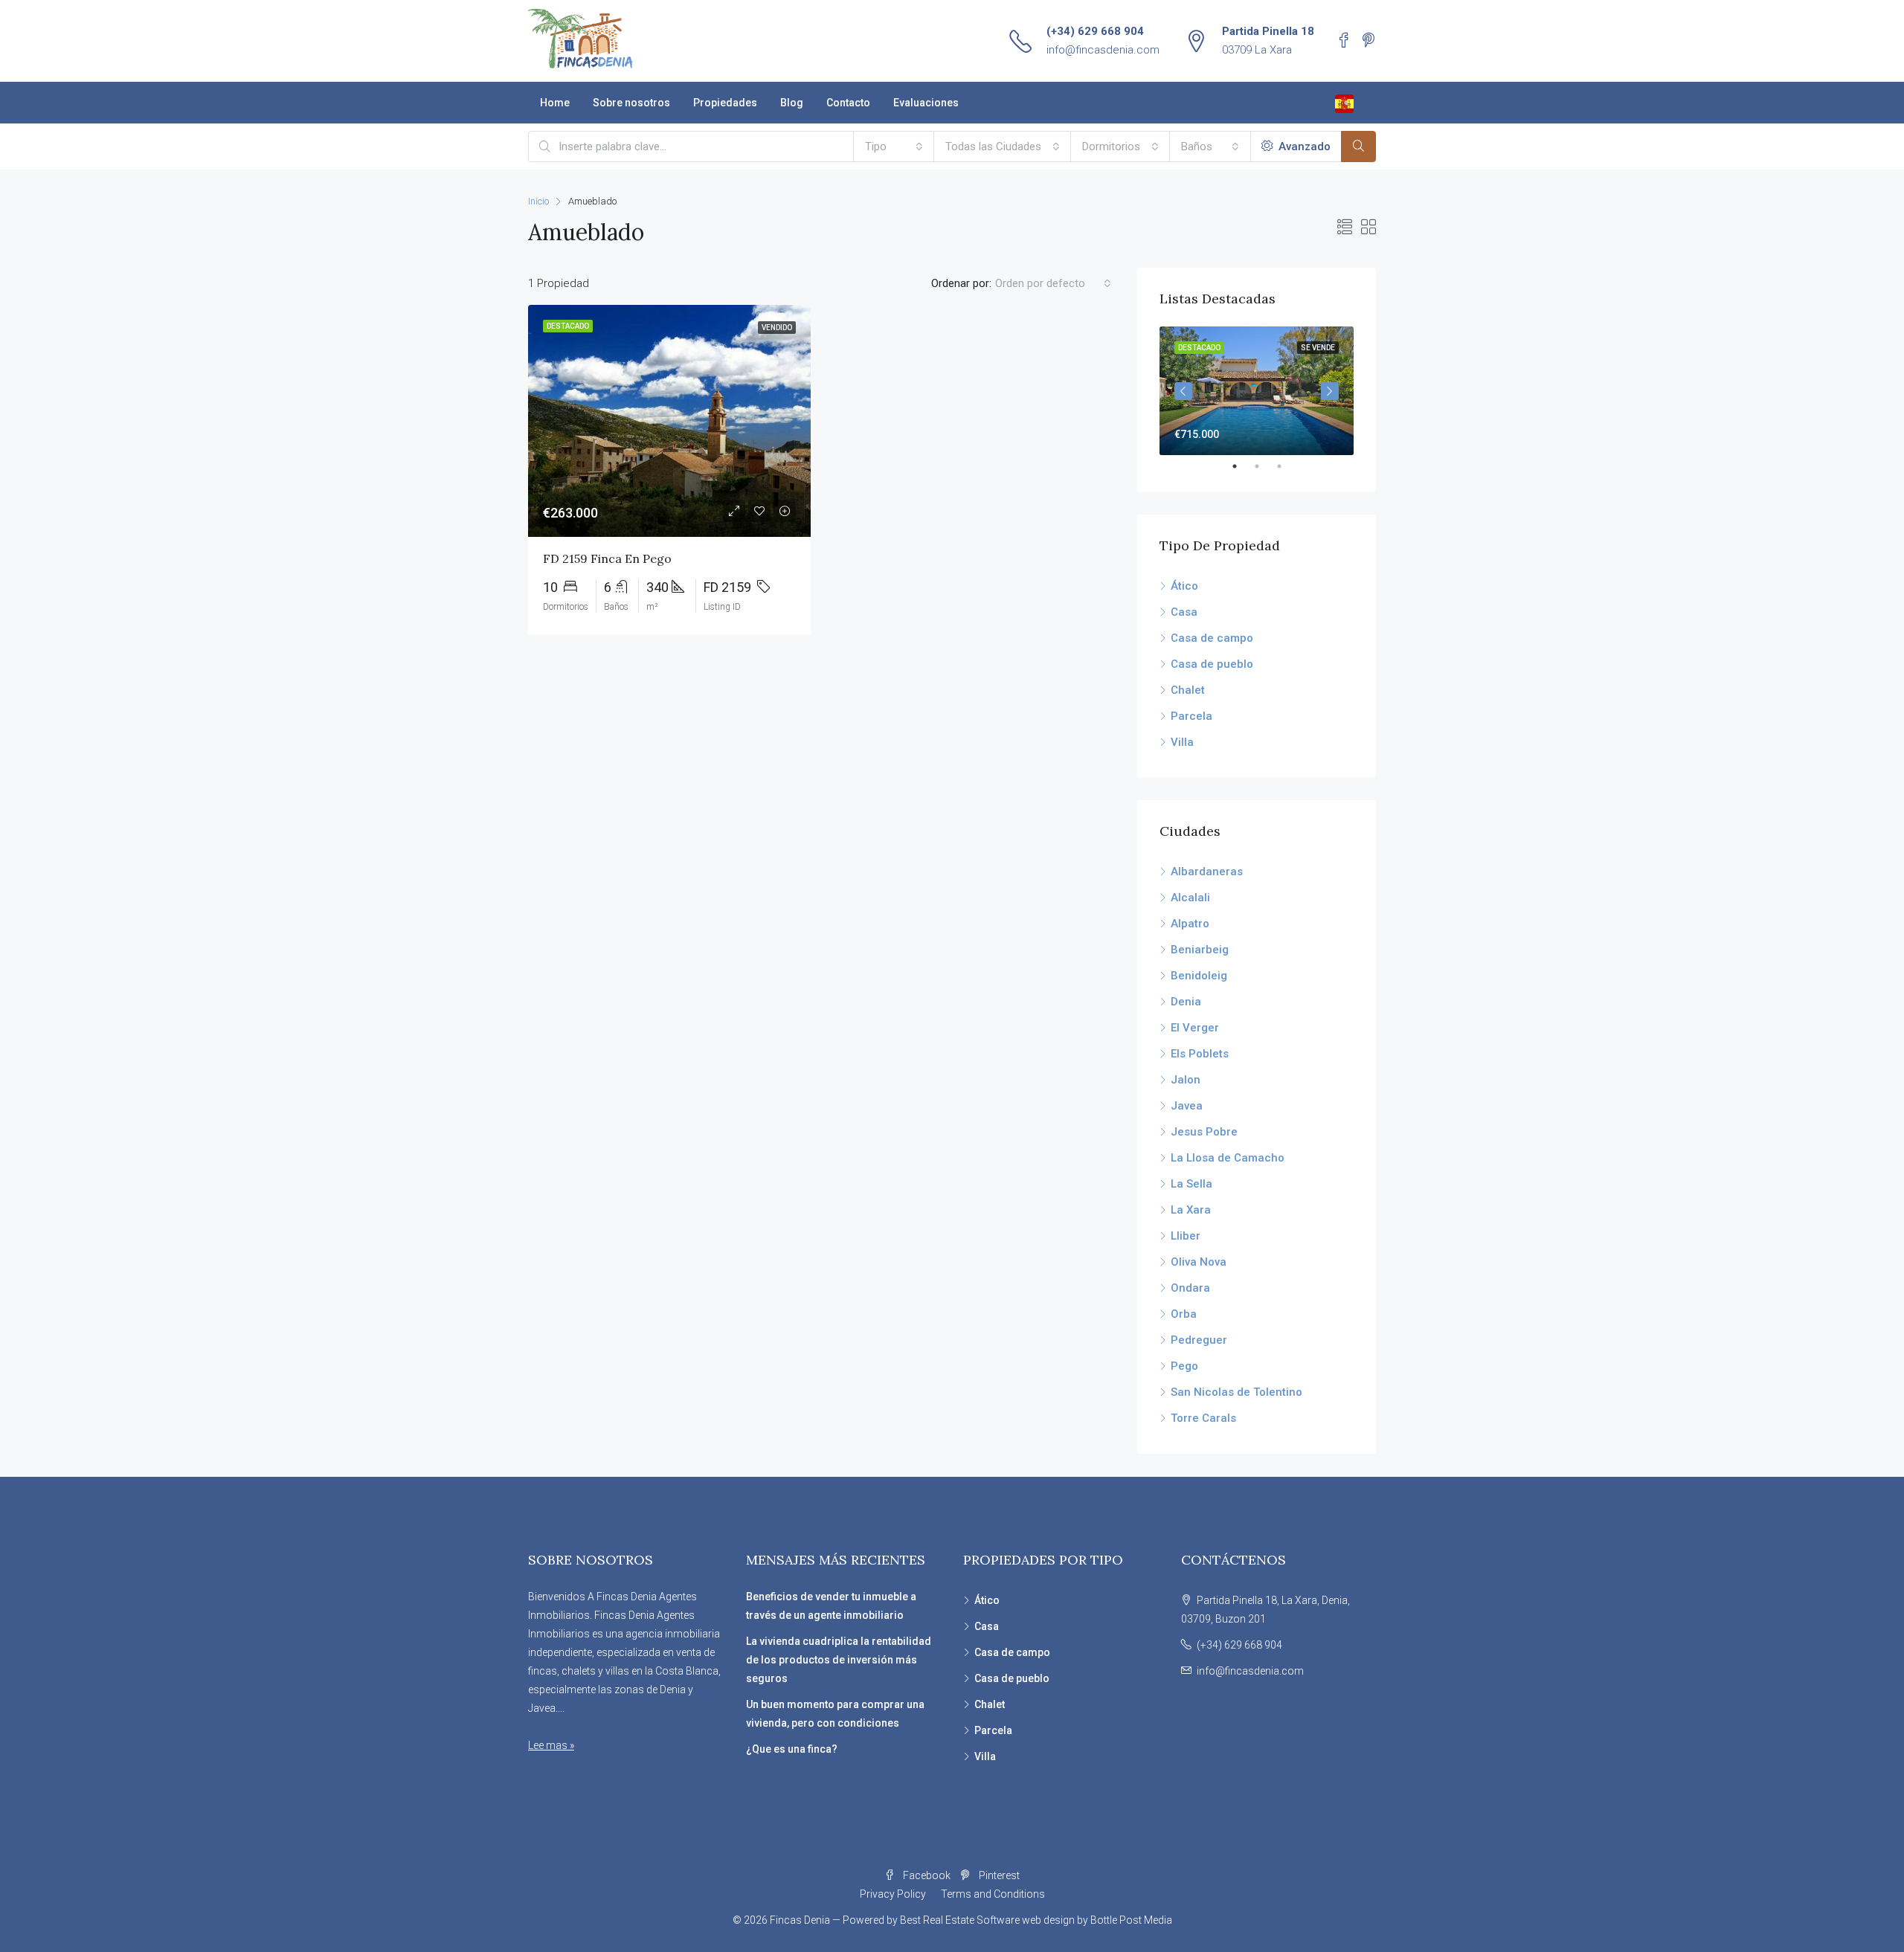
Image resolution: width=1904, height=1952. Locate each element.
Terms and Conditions (993, 1894)
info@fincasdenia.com (1103, 50)
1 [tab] (1242, 466)
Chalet (1188, 690)
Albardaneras (1207, 872)
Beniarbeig (1200, 950)
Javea (1187, 1106)
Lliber (1186, 1236)
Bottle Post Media (1131, 1920)
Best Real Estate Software (960, 1920)
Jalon (1186, 1080)
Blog (792, 103)
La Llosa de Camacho (1228, 1158)
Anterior (1183, 391)
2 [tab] (1264, 466)
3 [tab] (1287, 466)
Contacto (848, 103)
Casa (1184, 612)
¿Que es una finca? (792, 1749)
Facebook (927, 1875)
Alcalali (1190, 898)
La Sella (1191, 1184)
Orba (1184, 1314)
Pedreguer (1199, 1340)
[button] (894, 146)
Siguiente (1330, 391)
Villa (1182, 742)
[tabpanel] (1257, 391)
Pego (1184, 1366)
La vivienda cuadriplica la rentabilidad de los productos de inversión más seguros (839, 1660)
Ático (1184, 586)
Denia (1186, 1002)
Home (555, 103)
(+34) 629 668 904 (1095, 31)
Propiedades (725, 103)
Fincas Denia (800, 1920)
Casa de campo (1212, 638)
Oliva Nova (1199, 1262)
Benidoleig (1199, 976)
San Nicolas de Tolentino (1236, 1392)
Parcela (1191, 716)
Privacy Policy (893, 1894)
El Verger (1195, 1028)
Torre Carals (1203, 1418)
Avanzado (1303, 146)
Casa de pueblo (1212, 664)
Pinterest (998, 1875)
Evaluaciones (926, 103)
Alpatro (1190, 924)
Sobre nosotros (631, 103)
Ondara (1190, 1288)
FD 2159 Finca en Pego (607, 558)
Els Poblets (1200, 1054)
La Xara (1191, 1210)
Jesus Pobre (1204, 1132)
